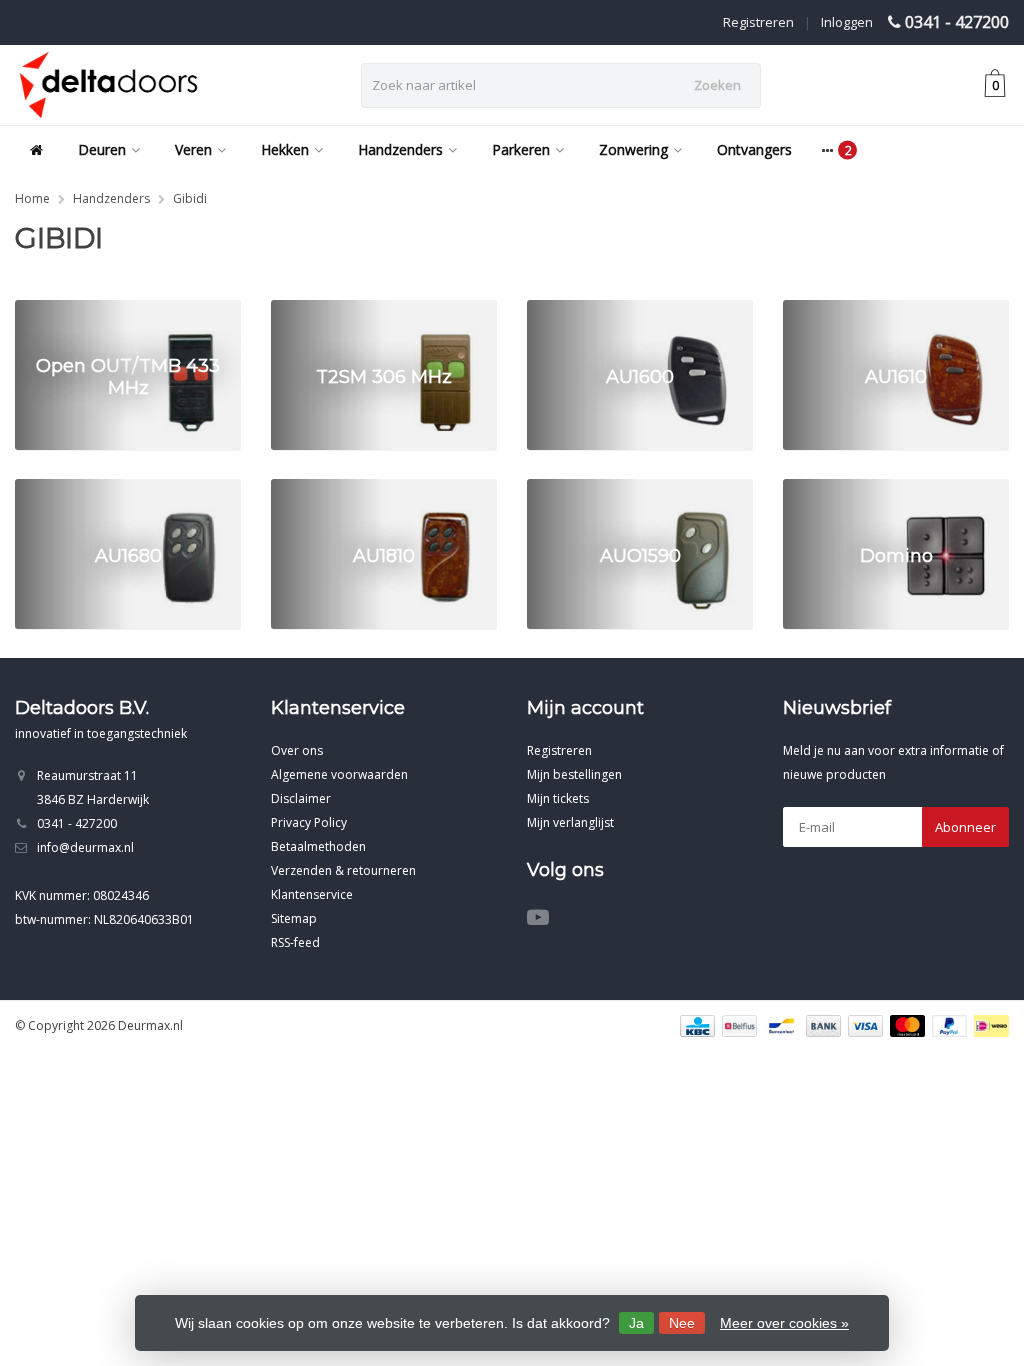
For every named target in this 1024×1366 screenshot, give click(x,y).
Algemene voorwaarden (339, 774)
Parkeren (521, 149)
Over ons (297, 750)
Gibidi (190, 198)
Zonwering (633, 149)
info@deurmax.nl (85, 847)
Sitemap (294, 918)
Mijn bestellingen (574, 774)
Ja (636, 1323)
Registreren (758, 22)
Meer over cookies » (784, 1323)
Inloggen (847, 22)
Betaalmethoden (318, 846)
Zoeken (717, 85)
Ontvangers (754, 149)
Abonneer (965, 827)
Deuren (102, 149)
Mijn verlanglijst (570, 822)
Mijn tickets (558, 798)
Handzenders (400, 149)
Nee (682, 1323)
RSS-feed (295, 942)
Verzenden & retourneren (343, 870)
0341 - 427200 (957, 22)
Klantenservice (312, 894)
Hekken (285, 149)
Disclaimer (301, 798)
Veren (193, 149)
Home (32, 198)
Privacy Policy (309, 822)
